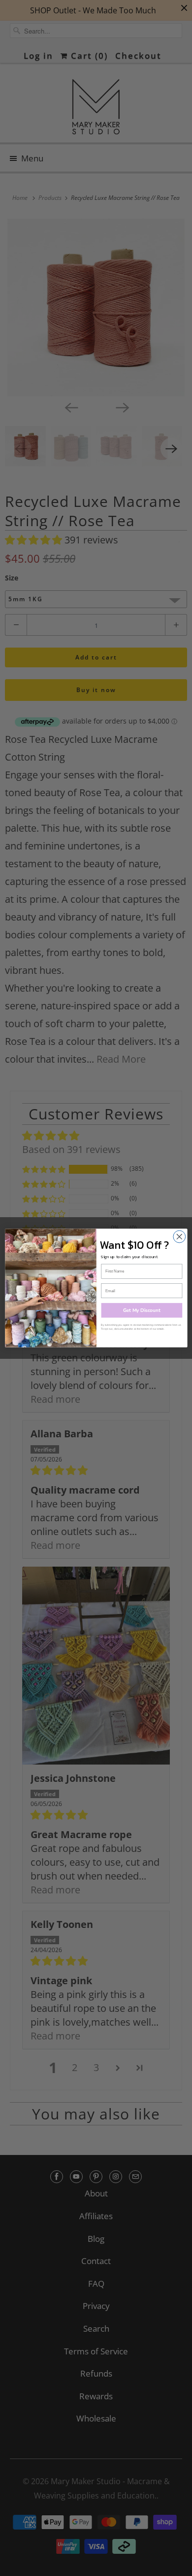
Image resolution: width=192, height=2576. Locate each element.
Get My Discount (142, 1310)
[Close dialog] (179, 1237)
